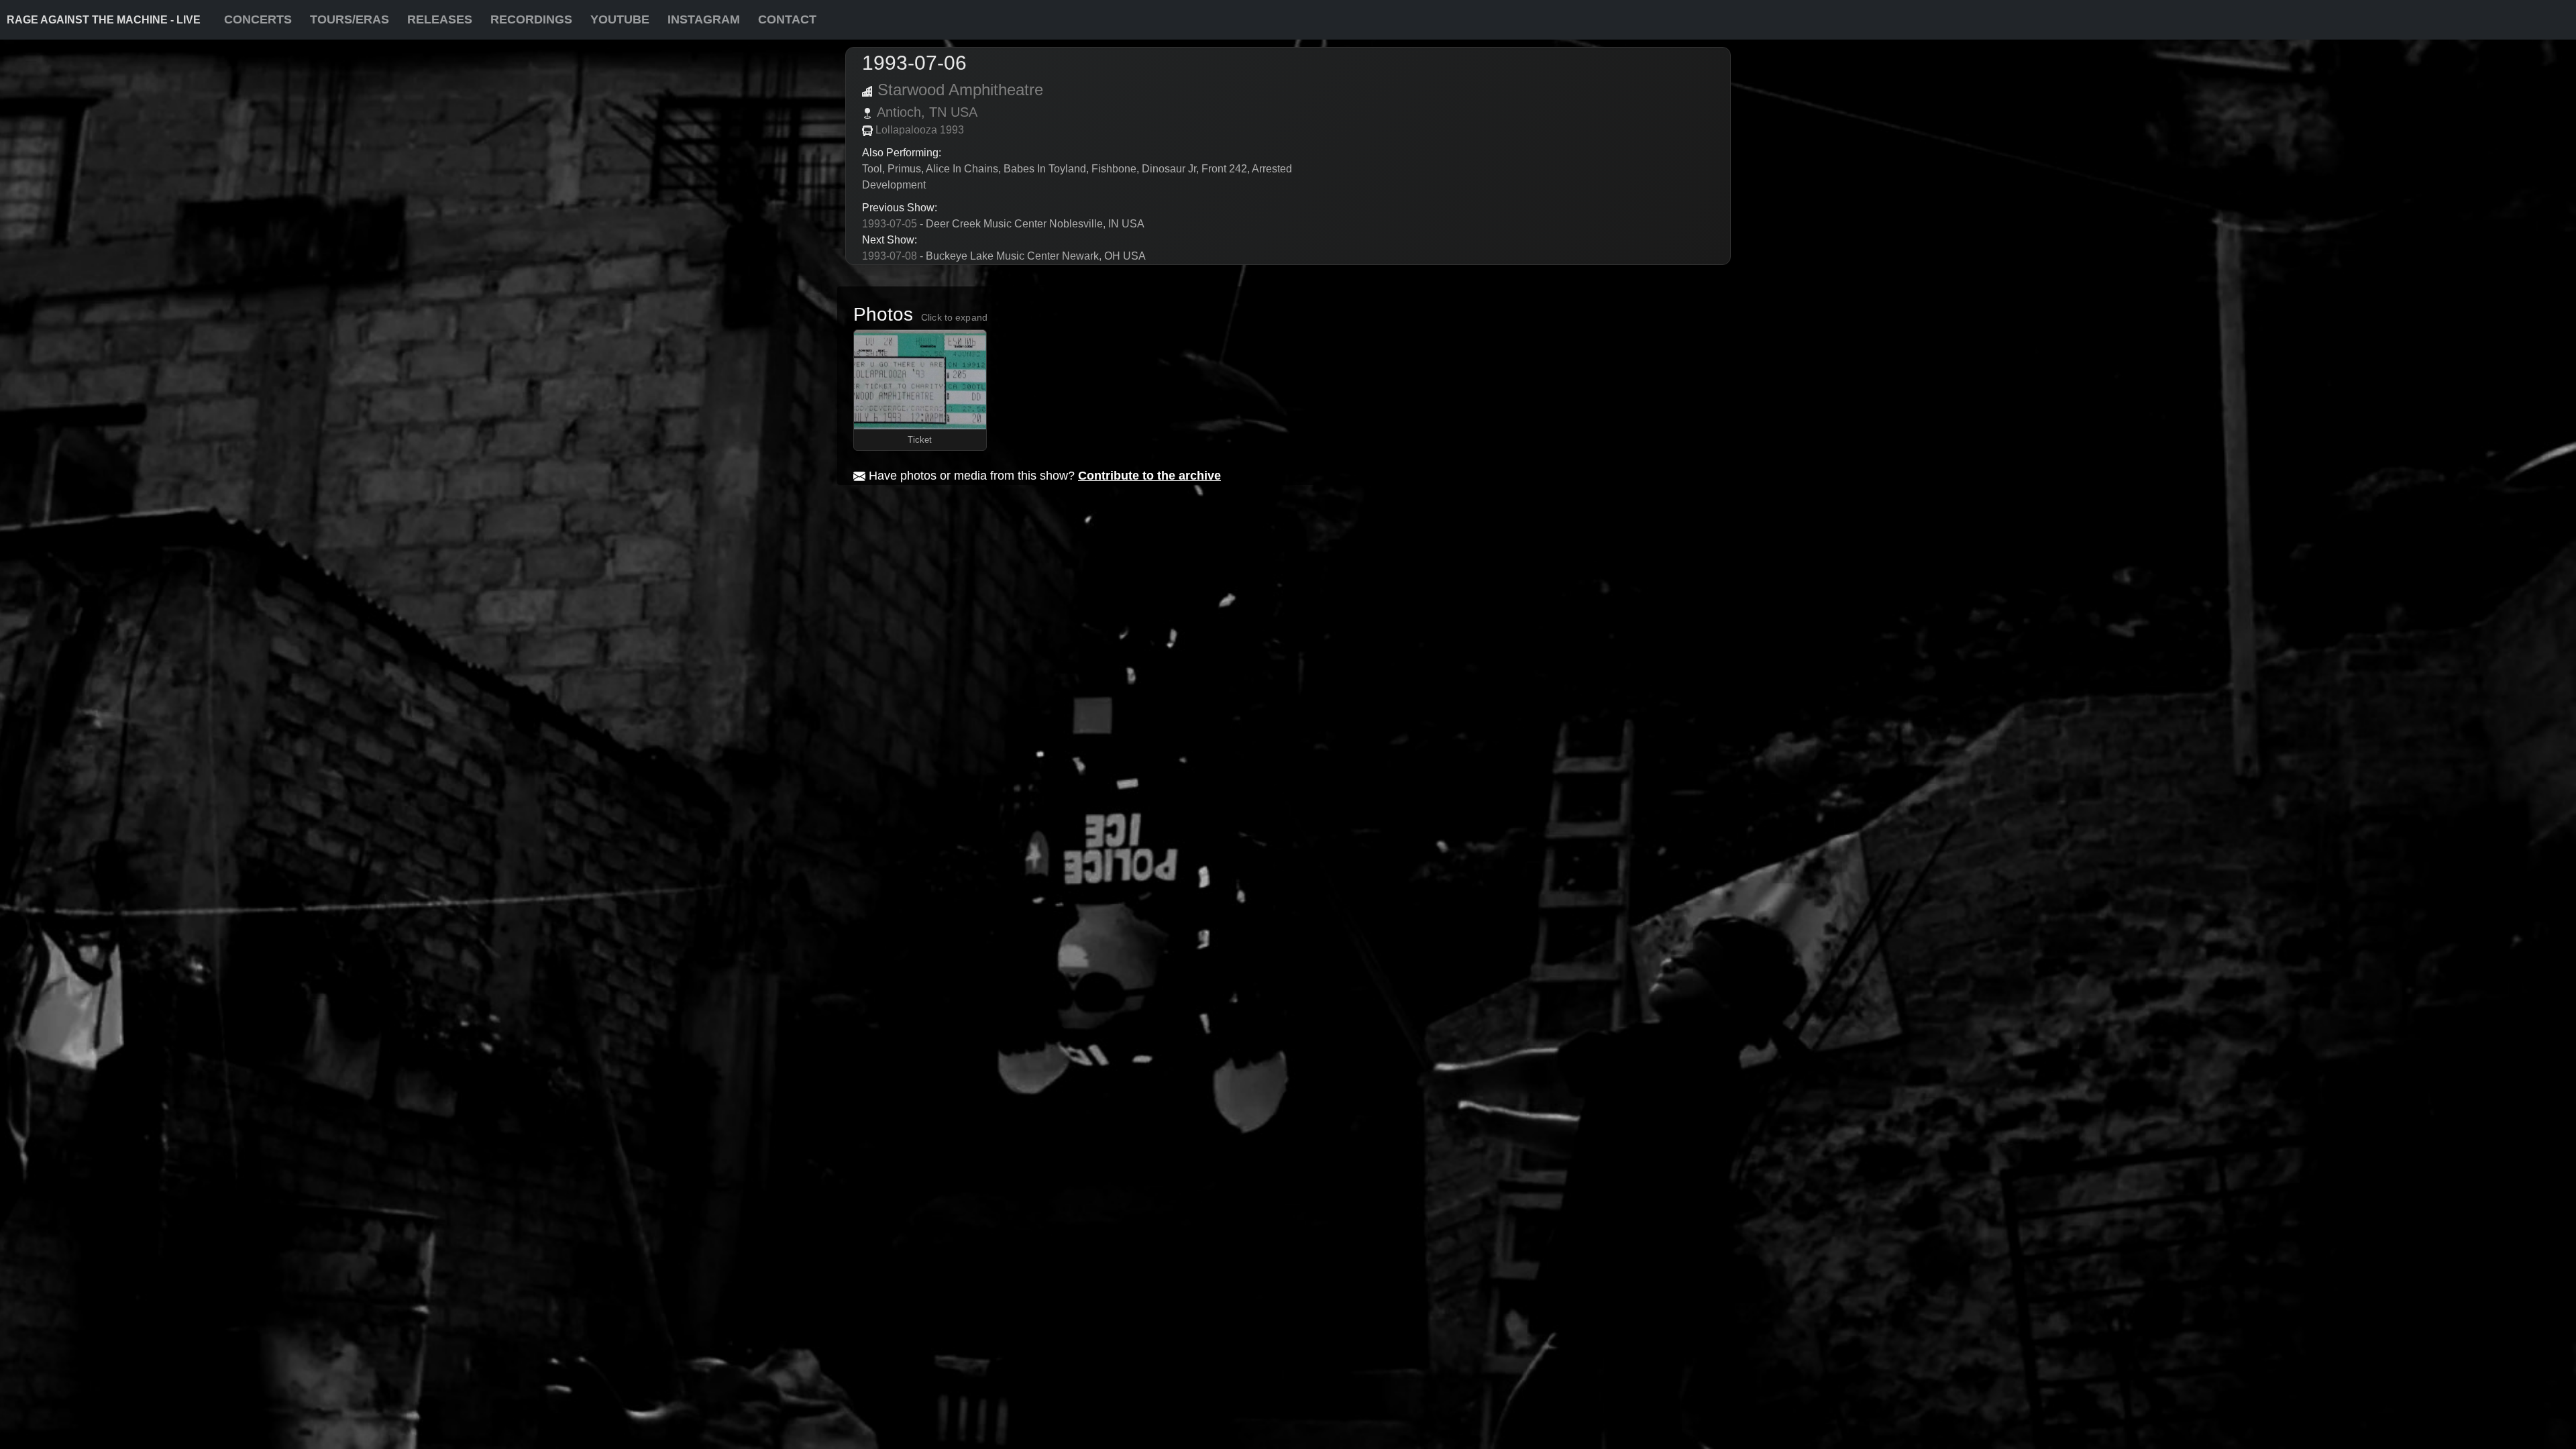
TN (938, 112)
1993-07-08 (890, 256)
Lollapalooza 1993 (920, 130)
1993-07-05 (890, 224)
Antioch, (901, 112)
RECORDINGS (531, 19)
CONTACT (787, 19)
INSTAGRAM (704, 19)
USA (964, 112)
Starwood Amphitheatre (960, 90)
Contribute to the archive (1149, 476)
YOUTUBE (620, 19)
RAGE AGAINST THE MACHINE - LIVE (104, 20)
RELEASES (440, 19)
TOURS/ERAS (350, 19)
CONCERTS (258, 19)
